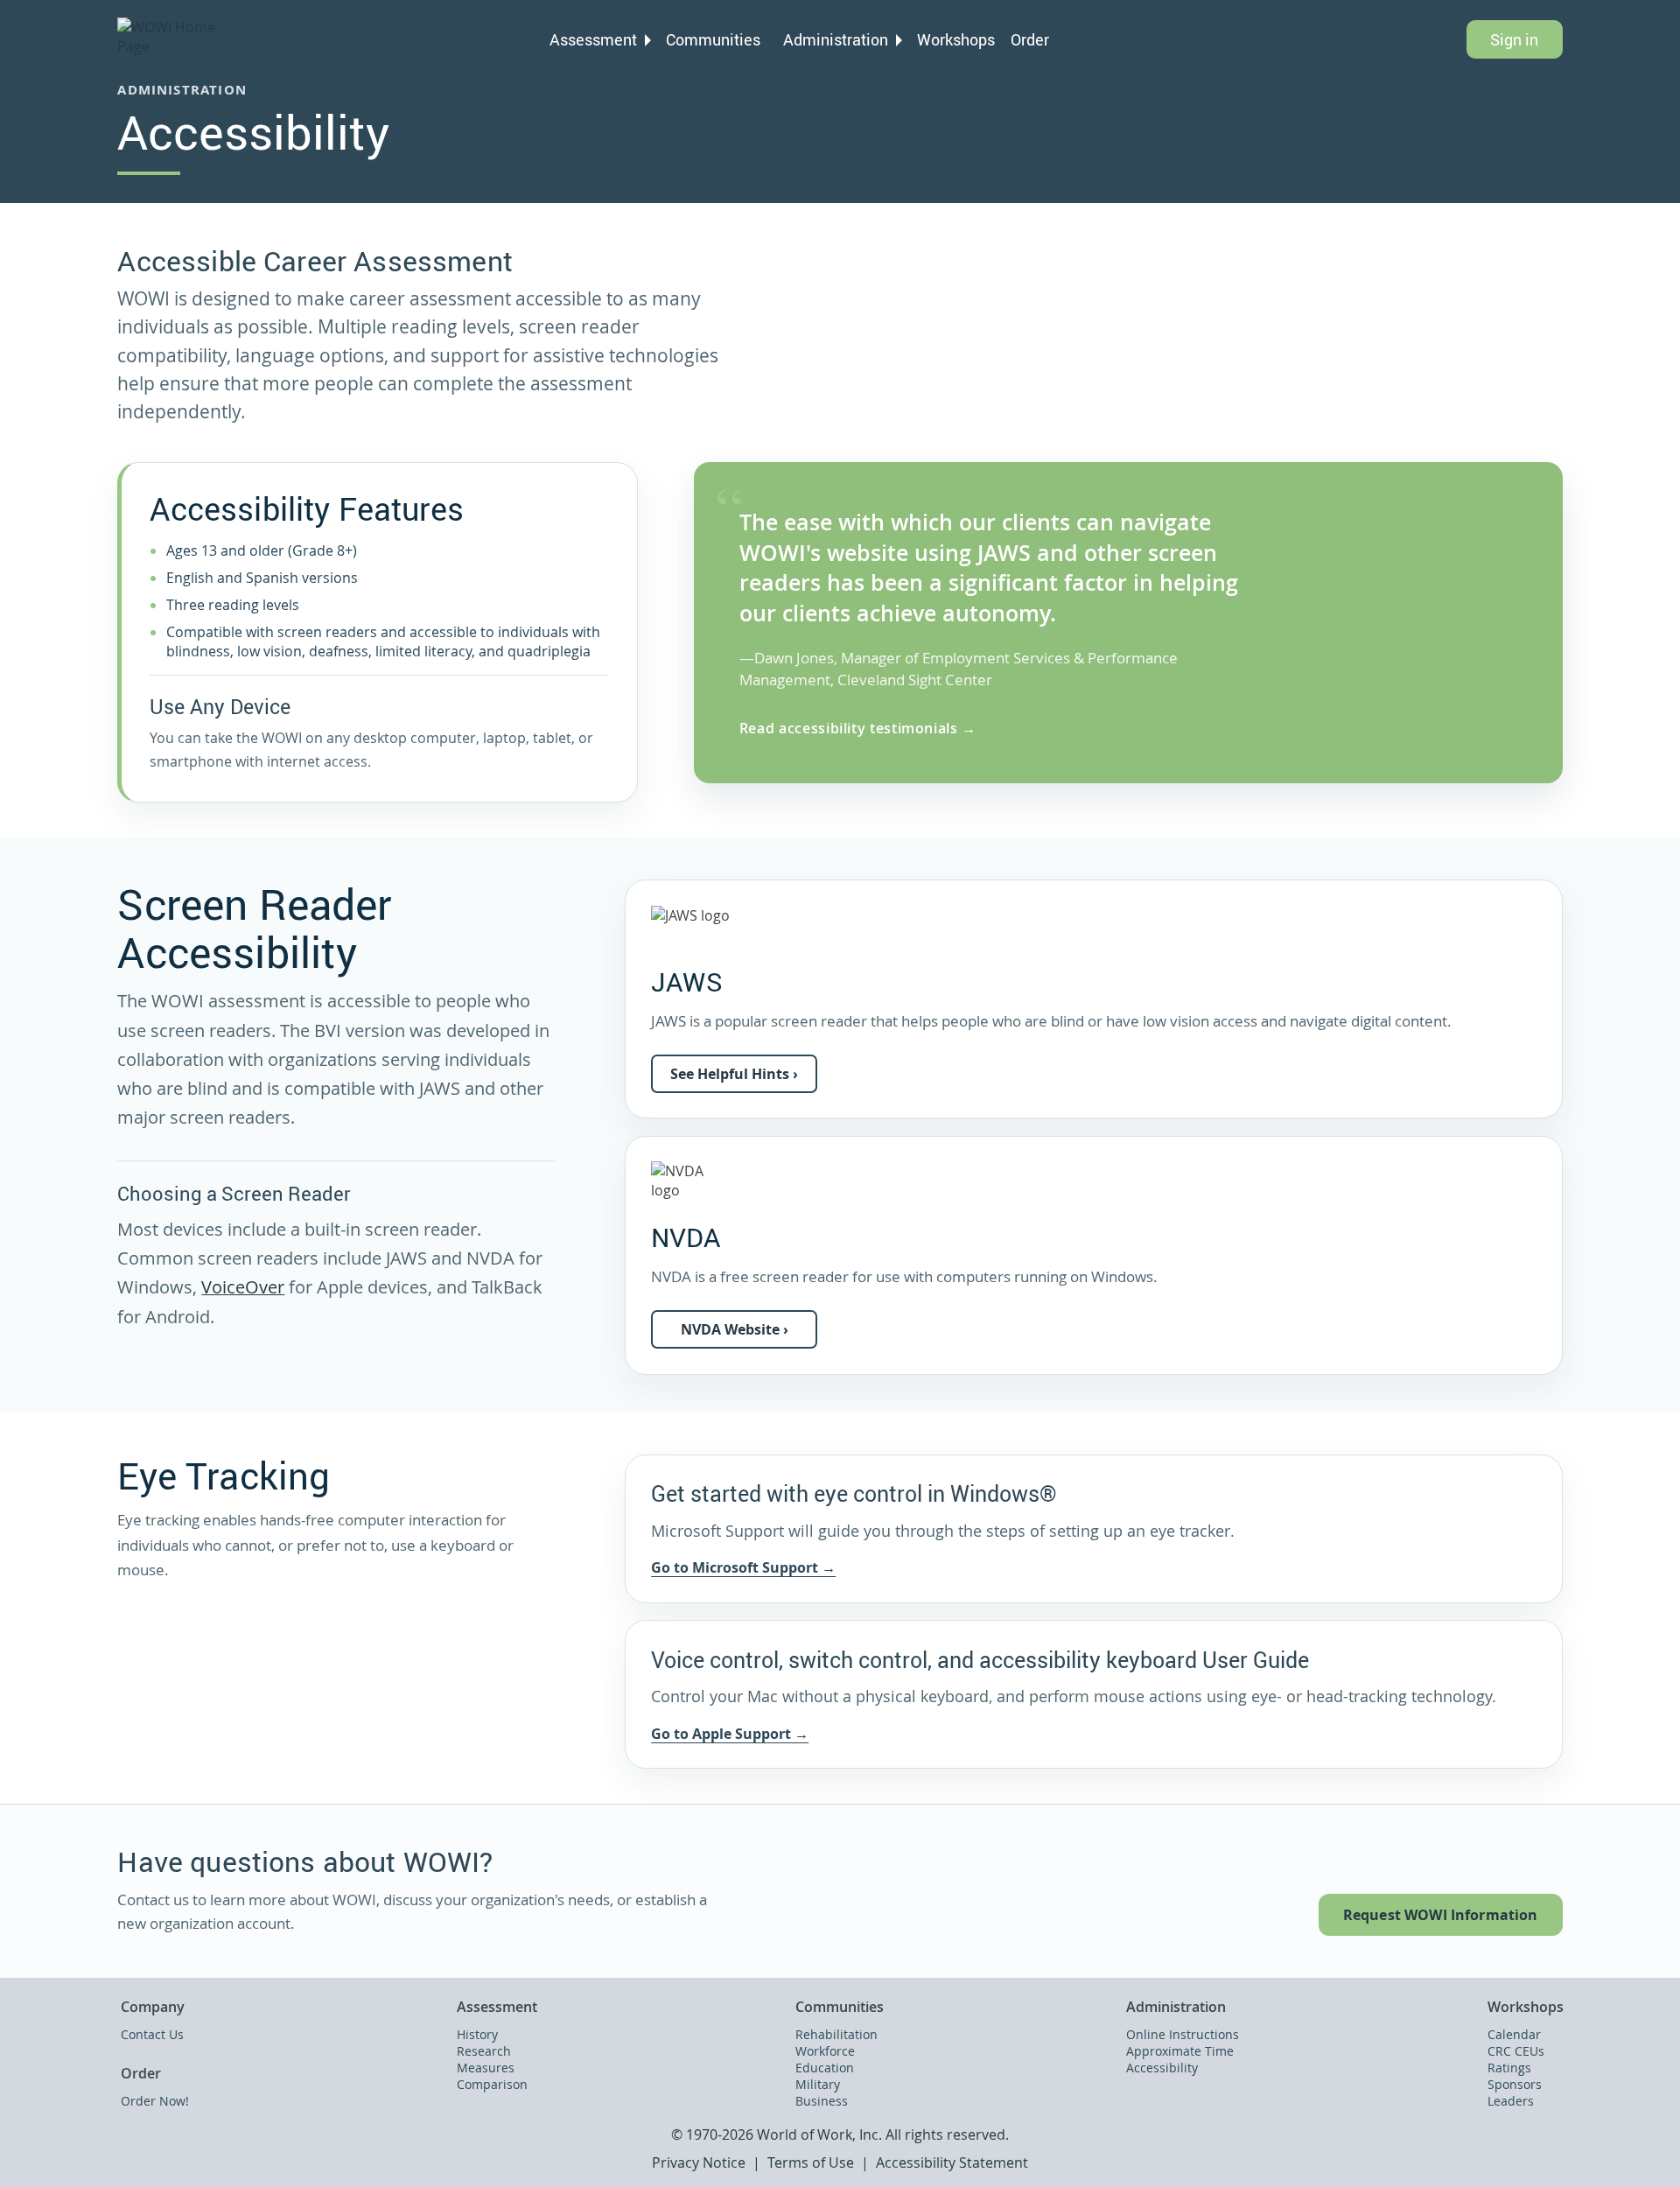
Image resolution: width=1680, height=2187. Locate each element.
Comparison (492, 2084)
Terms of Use (811, 2162)
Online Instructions (1183, 2034)
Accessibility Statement (952, 2162)
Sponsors (1515, 2084)
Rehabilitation (836, 2034)
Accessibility (1162, 2068)
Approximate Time (1180, 2051)
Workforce (825, 2051)
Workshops (956, 39)
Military (818, 2084)
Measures (486, 2068)
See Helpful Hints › (734, 1074)
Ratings (1509, 2068)
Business (822, 2101)
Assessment (593, 39)
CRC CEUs (1516, 2051)
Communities (713, 39)
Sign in (1514, 39)
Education (825, 2068)
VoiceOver (243, 1287)
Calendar (1514, 2034)
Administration (836, 39)
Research (484, 2051)
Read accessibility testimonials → (858, 728)
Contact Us (152, 2034)
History (477, 2034)
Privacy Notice (699, 2162)
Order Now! (155, 2101)
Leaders (1511, 2101)
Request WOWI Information (1441, 1915)
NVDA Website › (735, 1329)
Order (1030, 39)
